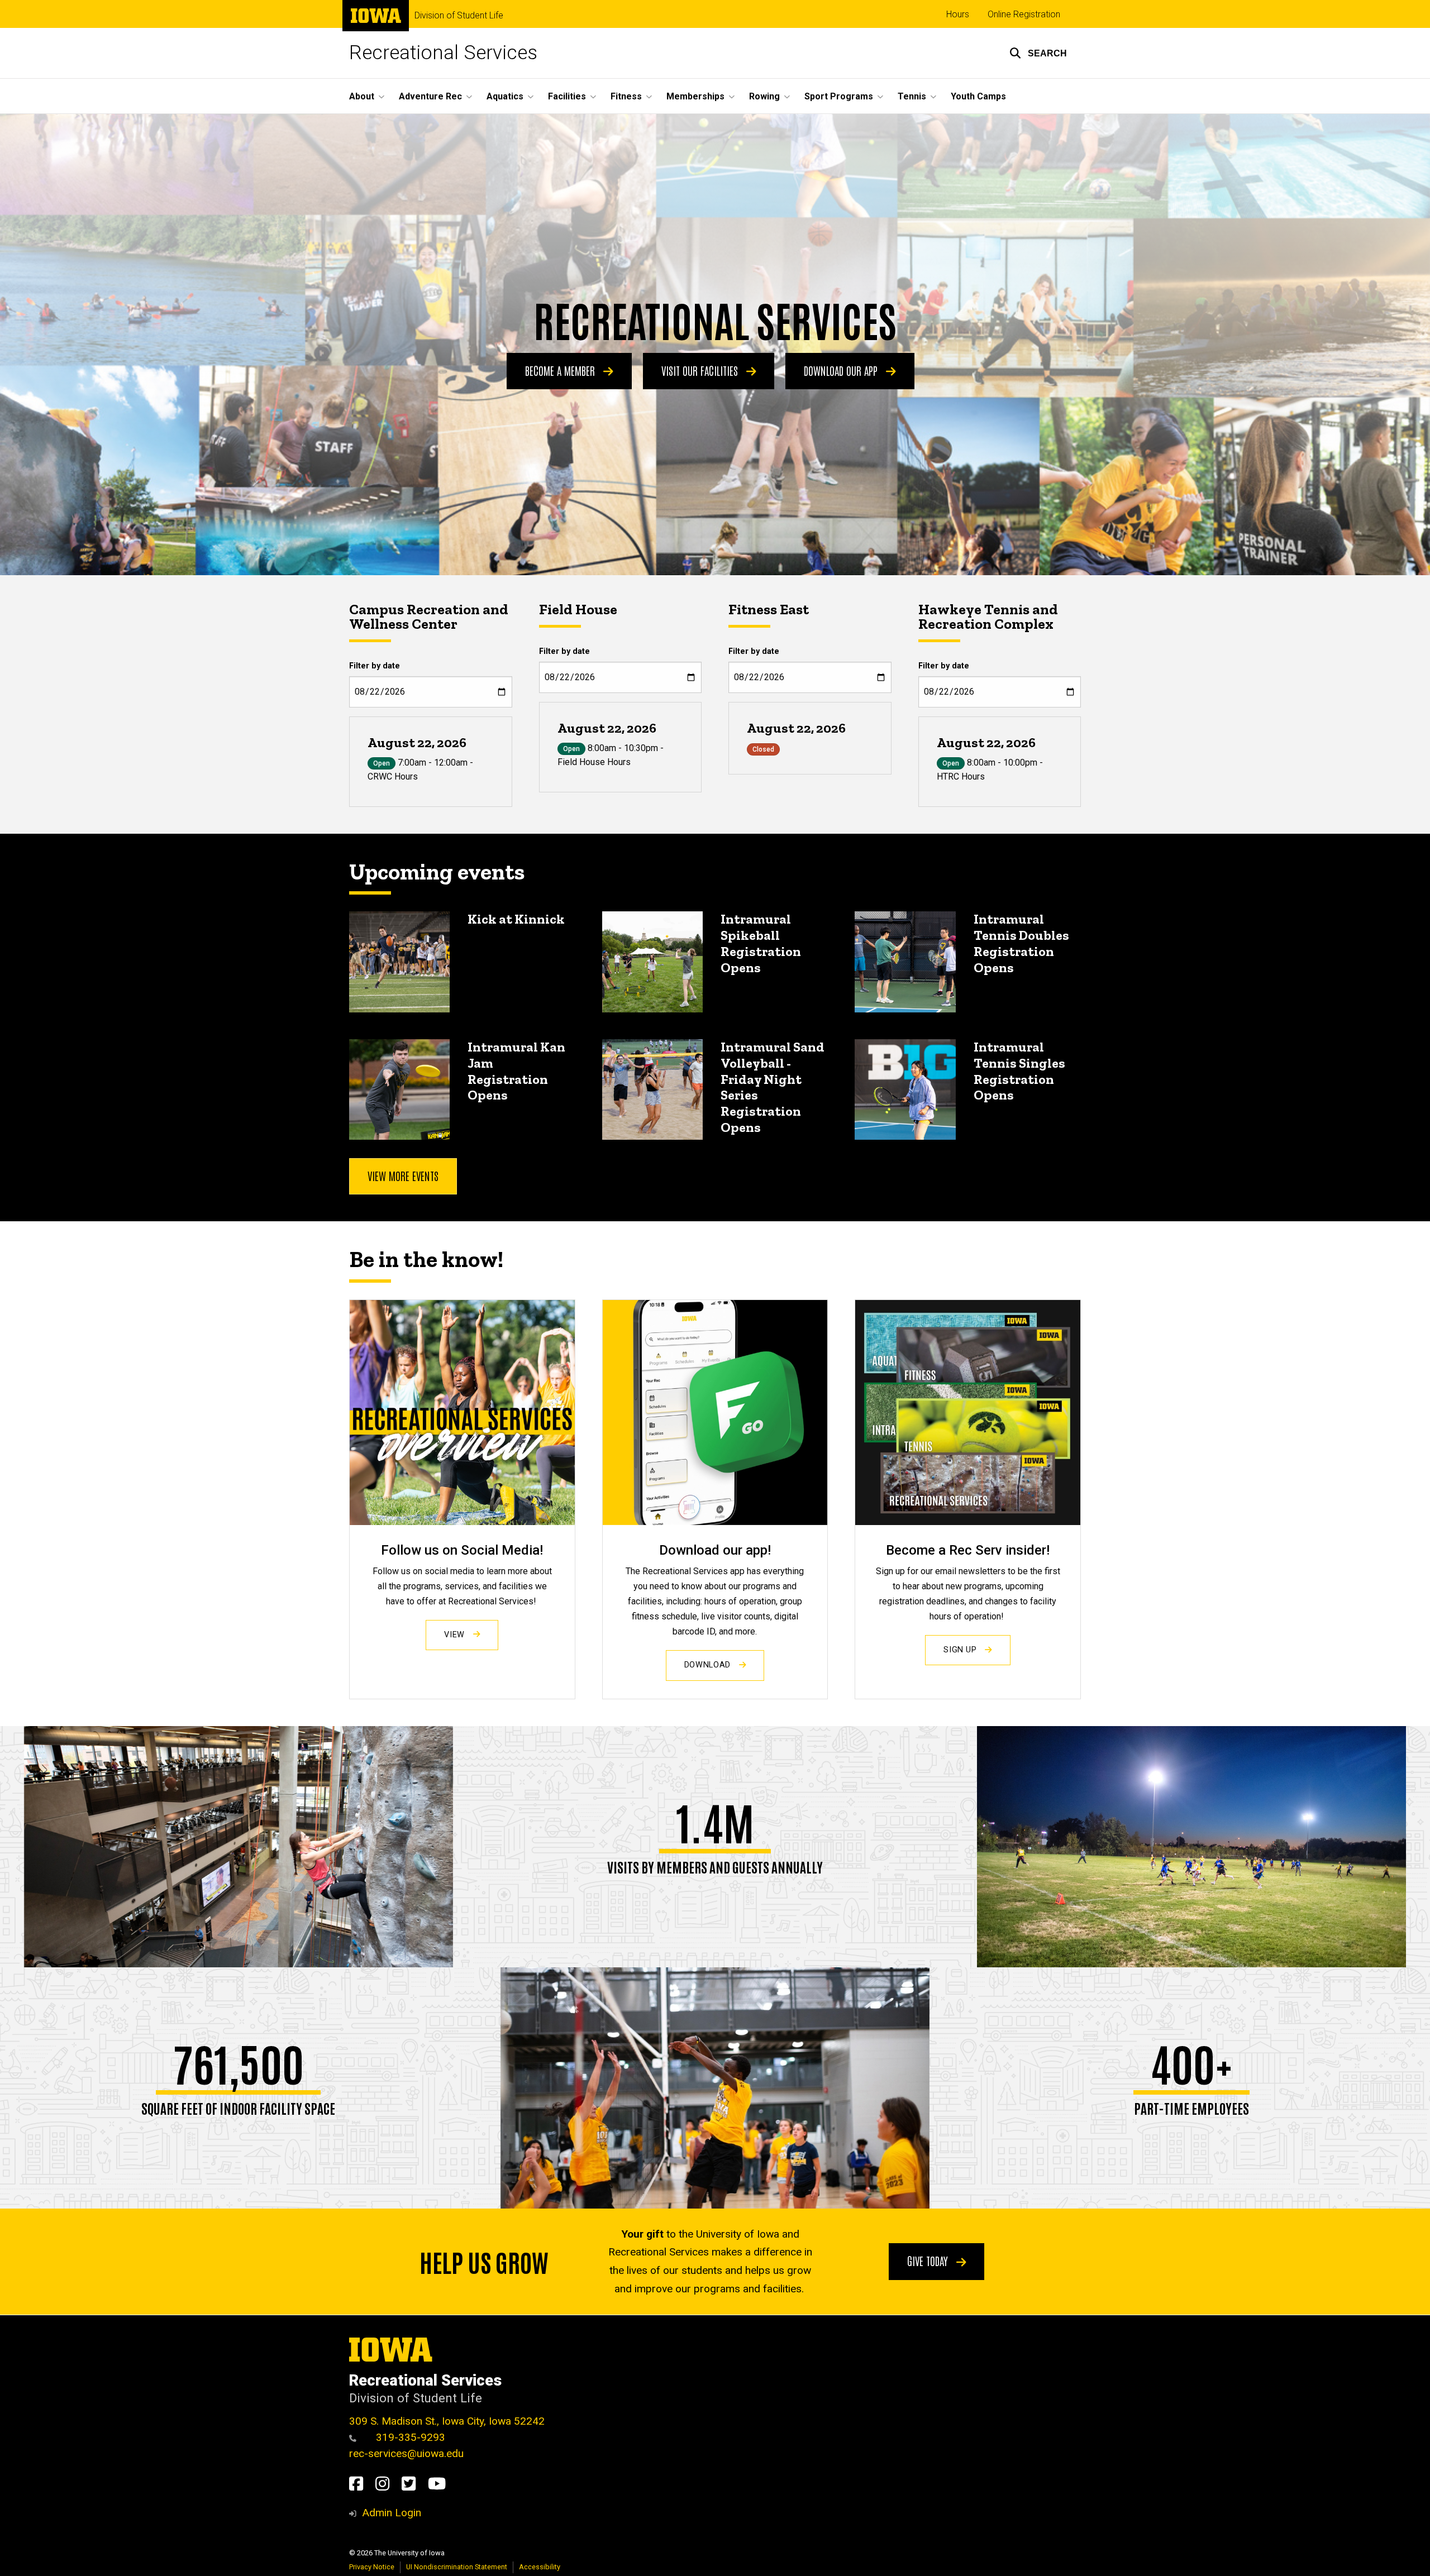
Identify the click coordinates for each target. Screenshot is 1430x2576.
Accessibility (540, 2567)
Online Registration (1024, 14)
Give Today (929, 2260)
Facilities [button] (567, 96)
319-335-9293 (409, 2437)
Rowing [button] (764, 96)
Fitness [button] (626, 96)
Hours (958, 14)
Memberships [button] (695, 96)
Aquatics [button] (505, 96)
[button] (1038, 53)
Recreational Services (443, 53)
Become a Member (561, 370)
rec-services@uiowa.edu (406, 2453)
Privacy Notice (372, 2567)
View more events (403, 1175)
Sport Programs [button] (839, 96)
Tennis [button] (912, 96)
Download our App (842, 370)
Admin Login (392, 2513)
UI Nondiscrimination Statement (457, 2567)
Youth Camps (978, 96)
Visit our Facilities (701, 370)
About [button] (362, 96)
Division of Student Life (459, 16)
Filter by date (375, 666)
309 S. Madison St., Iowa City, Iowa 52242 (447, 2421)
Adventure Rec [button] (430, 96)
